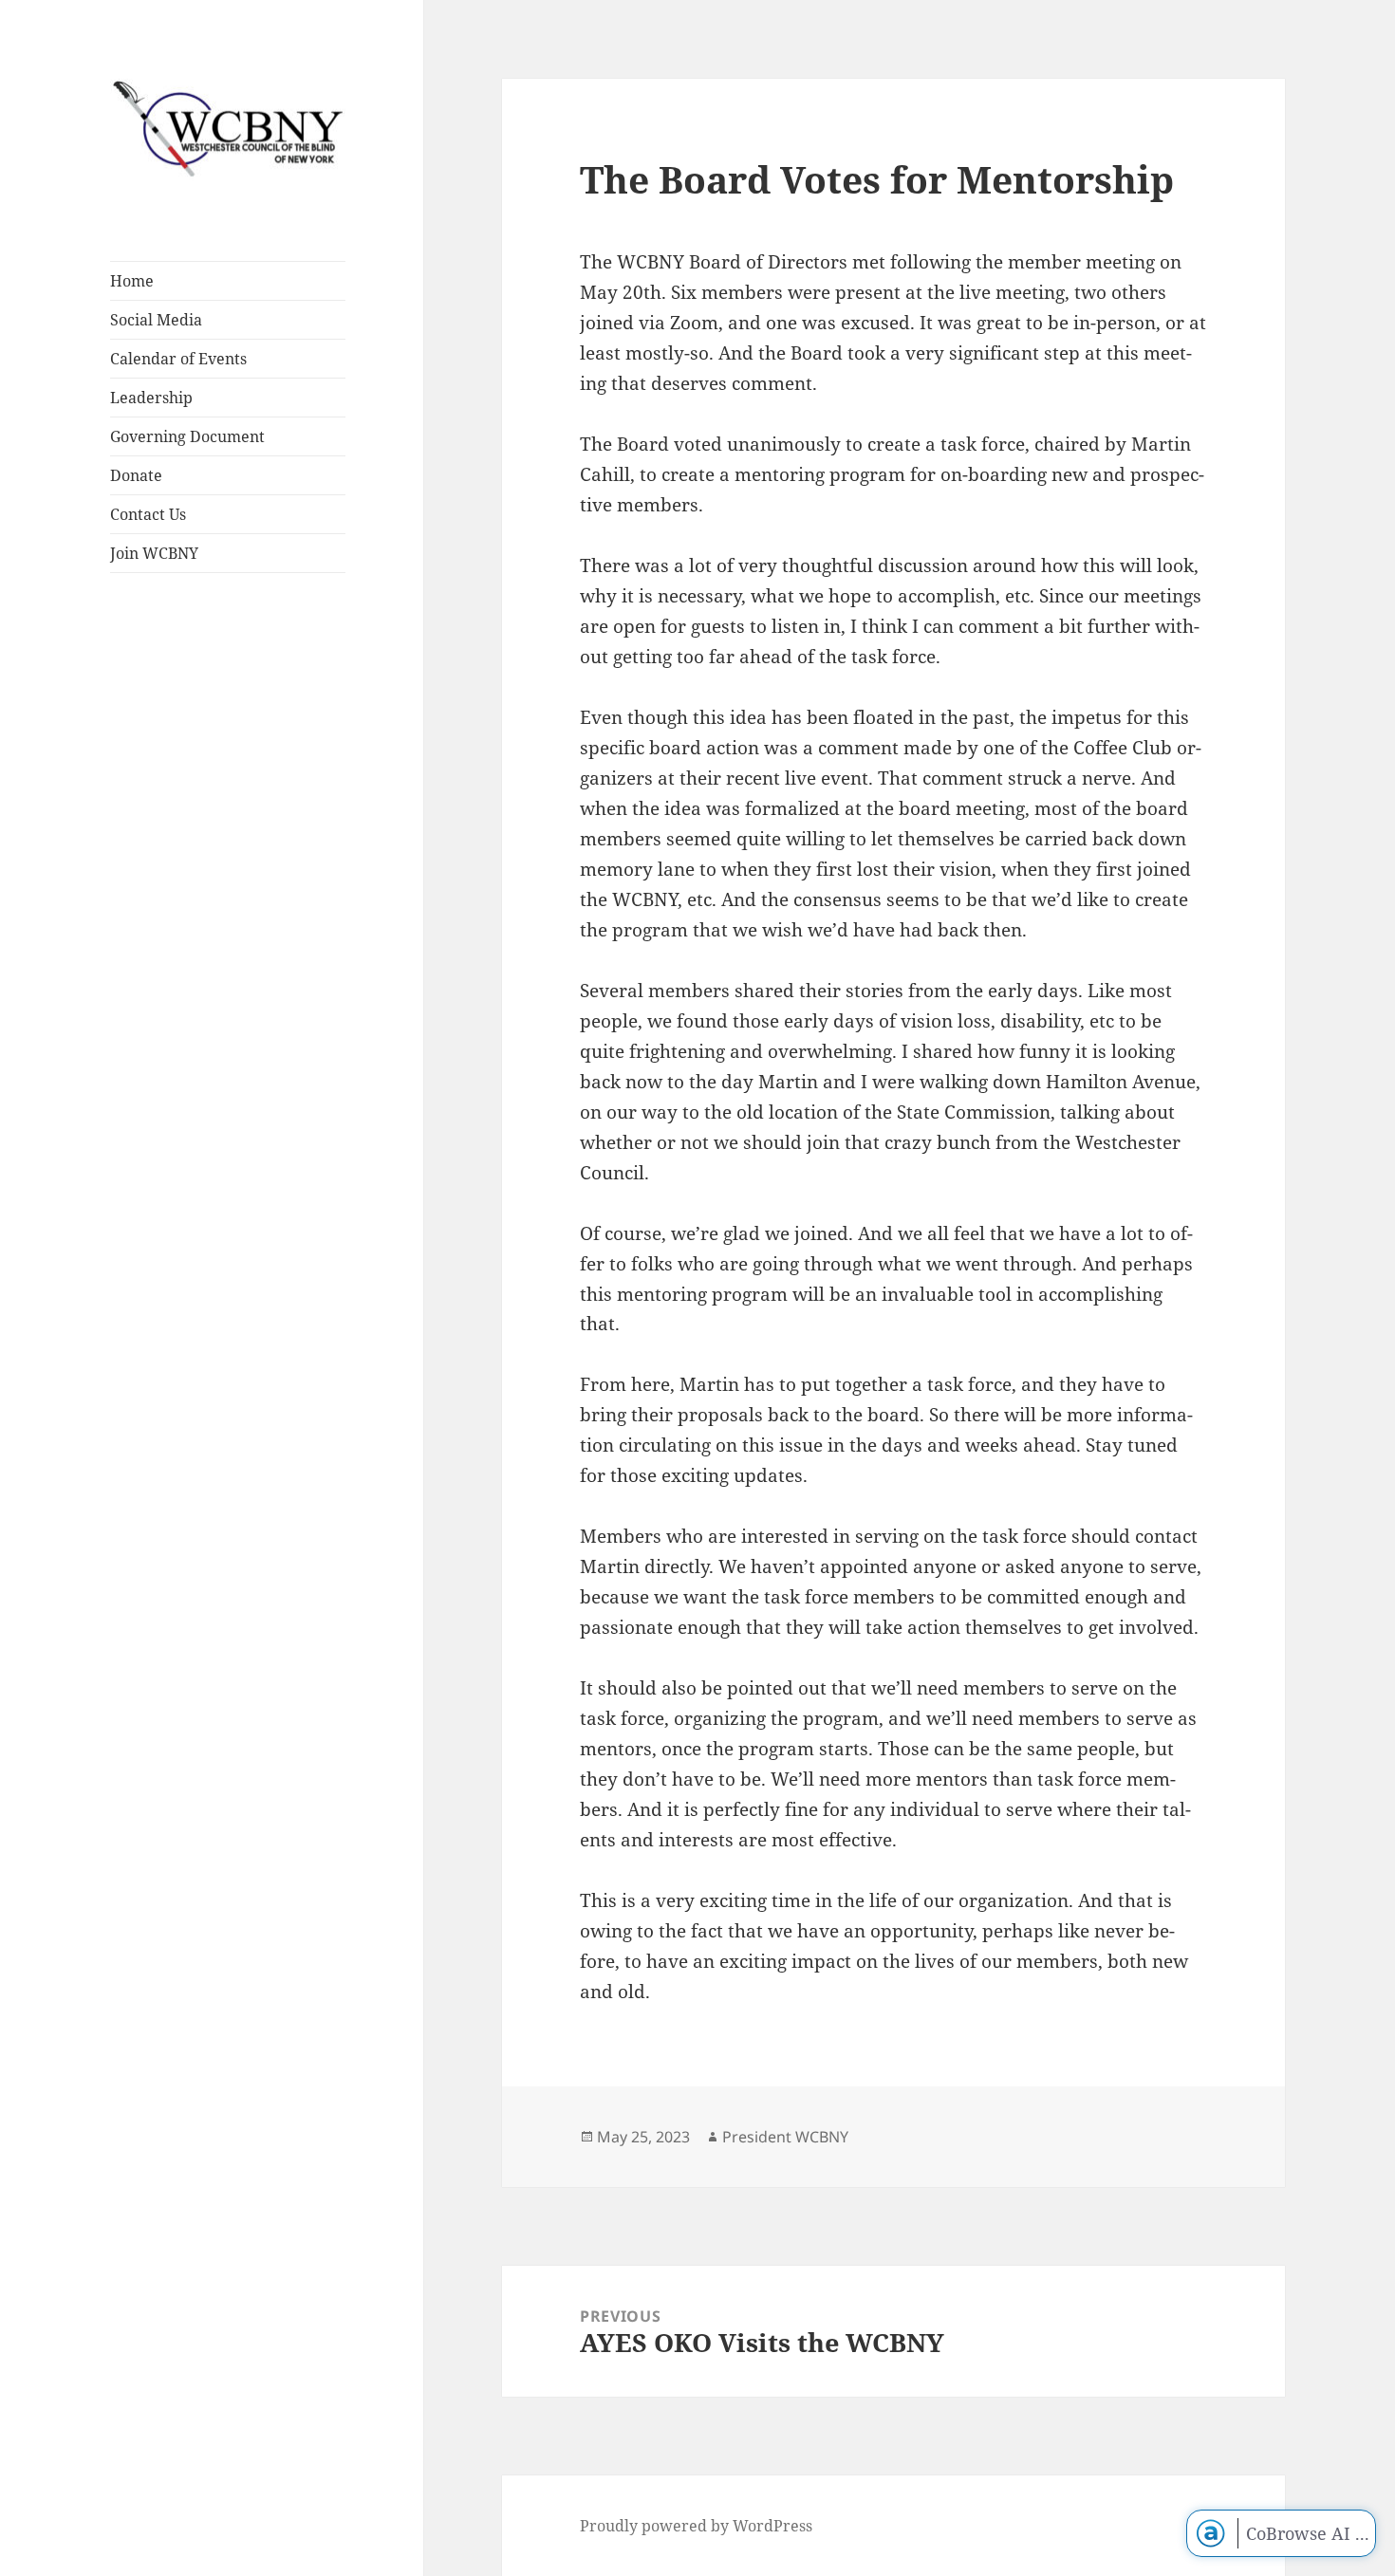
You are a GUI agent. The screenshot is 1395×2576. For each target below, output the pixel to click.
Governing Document (187, 436)
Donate (136, 475)
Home (132, 281)
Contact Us (148, 514)
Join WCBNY (154, 553)
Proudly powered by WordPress (696, 2526)
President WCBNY (785, 2137)
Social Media (156, 320)
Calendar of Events (178, 359)
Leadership (151, 398)
